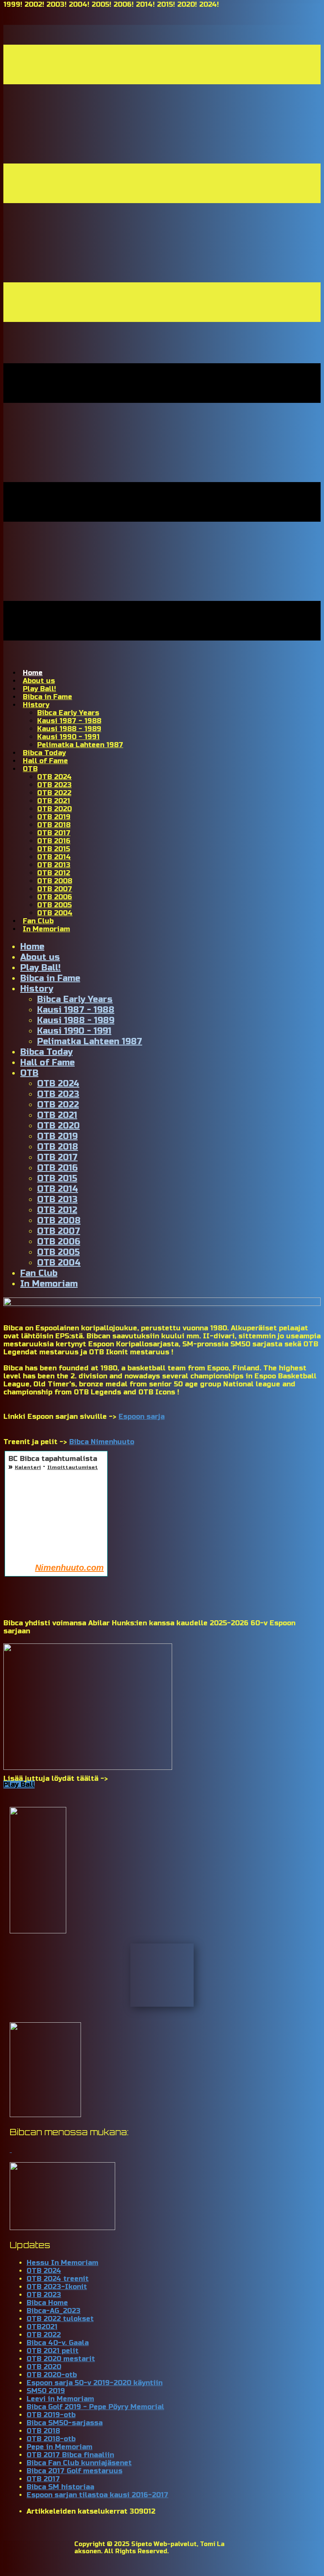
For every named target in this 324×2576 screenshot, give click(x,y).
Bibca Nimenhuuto (102, 1442)
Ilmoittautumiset (73, 1467)
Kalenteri (28, 1467)
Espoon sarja (142, 1417)
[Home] (162, 1304)
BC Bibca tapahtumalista (53, 1459)
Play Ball (19, 1784)
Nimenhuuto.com (69, 1568)
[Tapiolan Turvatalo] (62, 2228)
